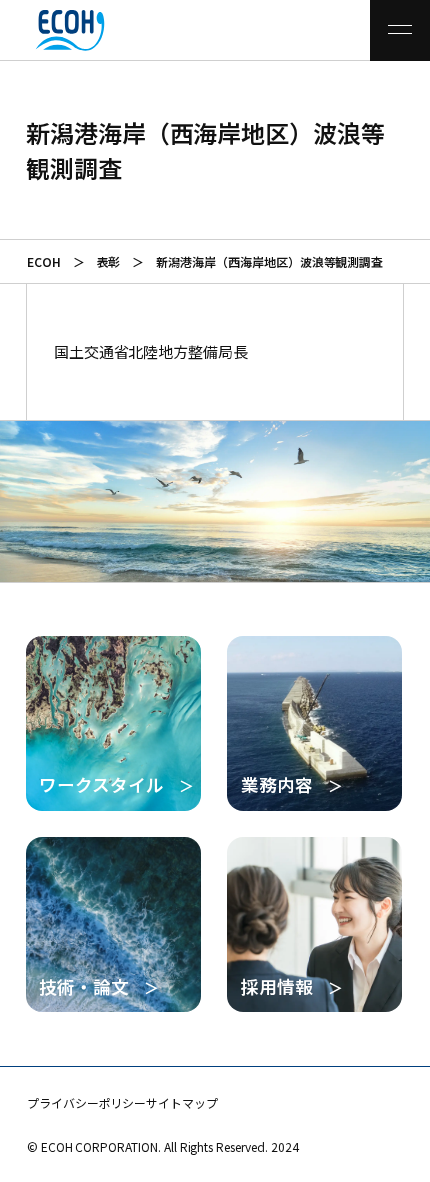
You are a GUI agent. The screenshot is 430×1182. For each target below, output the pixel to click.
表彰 (109, 261)
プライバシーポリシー (86, 1102)
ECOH (44, 261)
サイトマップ (182, 1102)
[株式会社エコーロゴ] (43, 30)
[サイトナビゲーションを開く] (400, 30)
